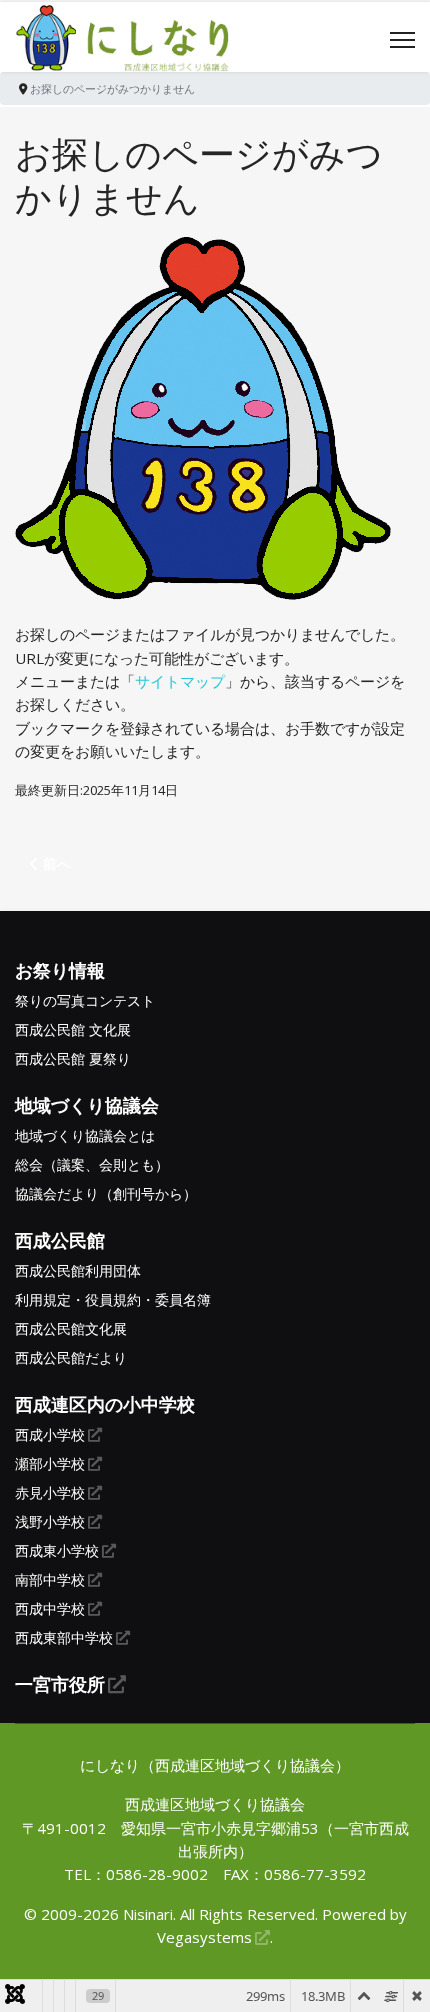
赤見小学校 (50, 1493)
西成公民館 (60, 1240)
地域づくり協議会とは (85, 1136)
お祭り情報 (60, 970)
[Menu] (402, 40)
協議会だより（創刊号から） (106, 1194)
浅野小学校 (50, 1522)
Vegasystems (204, 1937)
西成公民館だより (71, 1358)
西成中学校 (50, 1609)
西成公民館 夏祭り (73, 1059)
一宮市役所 (60, 1684)
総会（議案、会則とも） (92, 1165)
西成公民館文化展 (71, 1329)
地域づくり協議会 (87, 1105)
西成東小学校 (57, 1551)
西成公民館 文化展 (73, 1030)
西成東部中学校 (64, 1638)
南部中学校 (50, 1580)
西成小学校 (50, 1435)
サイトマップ (180, 681)
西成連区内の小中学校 (105, 1404)
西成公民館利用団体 (78, 1271)
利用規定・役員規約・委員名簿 (113, 1300)
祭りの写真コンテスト (85, 1001)
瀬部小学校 (50, 1464)
